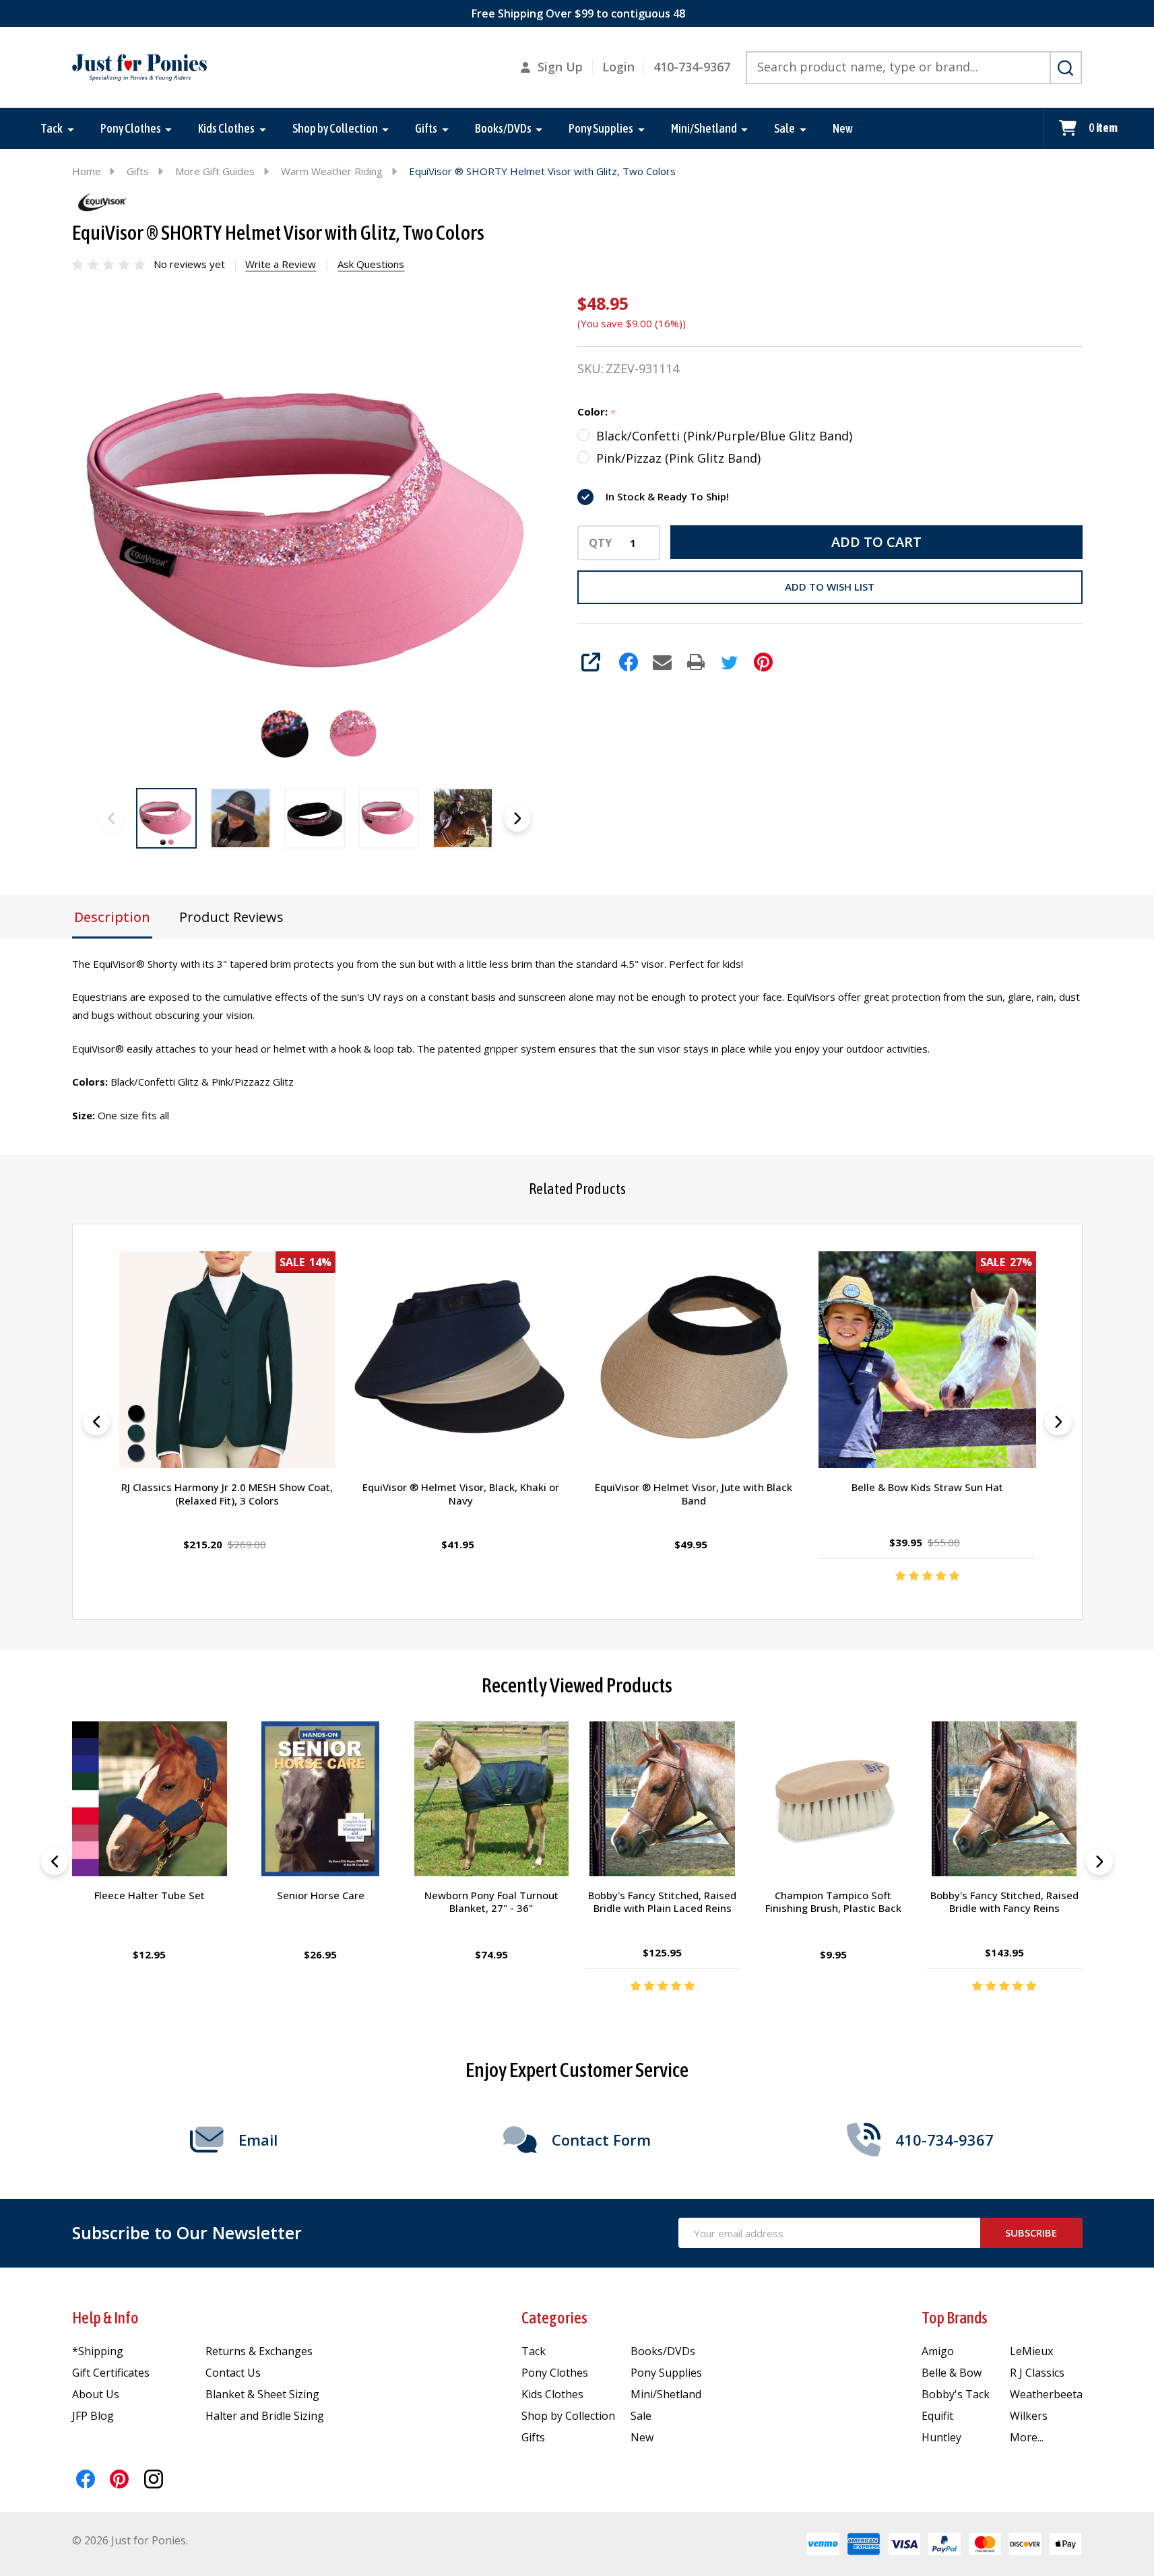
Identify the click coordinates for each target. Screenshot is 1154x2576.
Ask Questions (371, 264)
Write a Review (281, 264)
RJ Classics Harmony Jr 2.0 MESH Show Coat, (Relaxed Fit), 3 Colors (227, 1494)
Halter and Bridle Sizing (265, 2416)
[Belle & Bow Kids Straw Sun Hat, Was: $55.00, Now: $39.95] (927, 1360)
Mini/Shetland (704, 128)
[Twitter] (730, 662)
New (843, 128)
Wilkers (1029, 2416)
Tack (52, 128)
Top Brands (955, 2318)
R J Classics (1037, 2373)
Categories (554, 2318)
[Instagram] (154, 2479)
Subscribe (1031, 2233)
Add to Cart (876, 542)
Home (87, 171)
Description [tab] (112, 917)
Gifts (426, 128)
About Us (96, 2394)
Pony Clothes (131, 128)
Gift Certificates (111, 2373)
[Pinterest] (763, 662)
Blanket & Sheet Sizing (262, 2394)
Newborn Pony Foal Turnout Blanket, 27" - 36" (491, 1902)
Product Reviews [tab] (231, 917)
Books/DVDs (503, 128)
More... (1027, 2437)
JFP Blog (93, 2416)
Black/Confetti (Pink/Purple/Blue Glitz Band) (724, 436)
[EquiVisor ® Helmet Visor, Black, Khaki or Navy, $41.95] (460, 1360)
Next (517, 818)
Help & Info (105, 2318)
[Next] (1058, 1422)
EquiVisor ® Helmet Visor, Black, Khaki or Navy (460, 1494)
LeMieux (1031, 2351)
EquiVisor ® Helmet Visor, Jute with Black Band (694, 1494)
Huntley (941, 2437)
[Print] (696, 662)
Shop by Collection (335, 128)
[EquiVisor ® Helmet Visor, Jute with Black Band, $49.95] (693, 1360)
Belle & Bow (952, 2373)
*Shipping (98, 2351)
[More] (71, 129)
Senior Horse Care (321, 1895)
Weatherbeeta (1046, 2394)
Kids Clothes (226, 128)
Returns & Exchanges (259, 2351)
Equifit (937, 2416)
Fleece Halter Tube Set (150, 1895)
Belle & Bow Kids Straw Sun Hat (927, 1488)
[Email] (662, 662)
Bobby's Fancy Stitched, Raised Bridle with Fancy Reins (1004, 1902)
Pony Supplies (601, 128)
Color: (597, 412)
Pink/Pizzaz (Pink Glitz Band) (678, 458)
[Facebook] (629, 662)
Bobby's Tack (956, 2394)
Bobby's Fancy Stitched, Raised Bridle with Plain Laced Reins (662, 1902)
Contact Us (233, 2373)
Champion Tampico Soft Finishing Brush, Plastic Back (833, 1902)
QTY (600, 543)
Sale (784, 128)
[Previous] (96, 1422)
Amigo (938, 2351)
